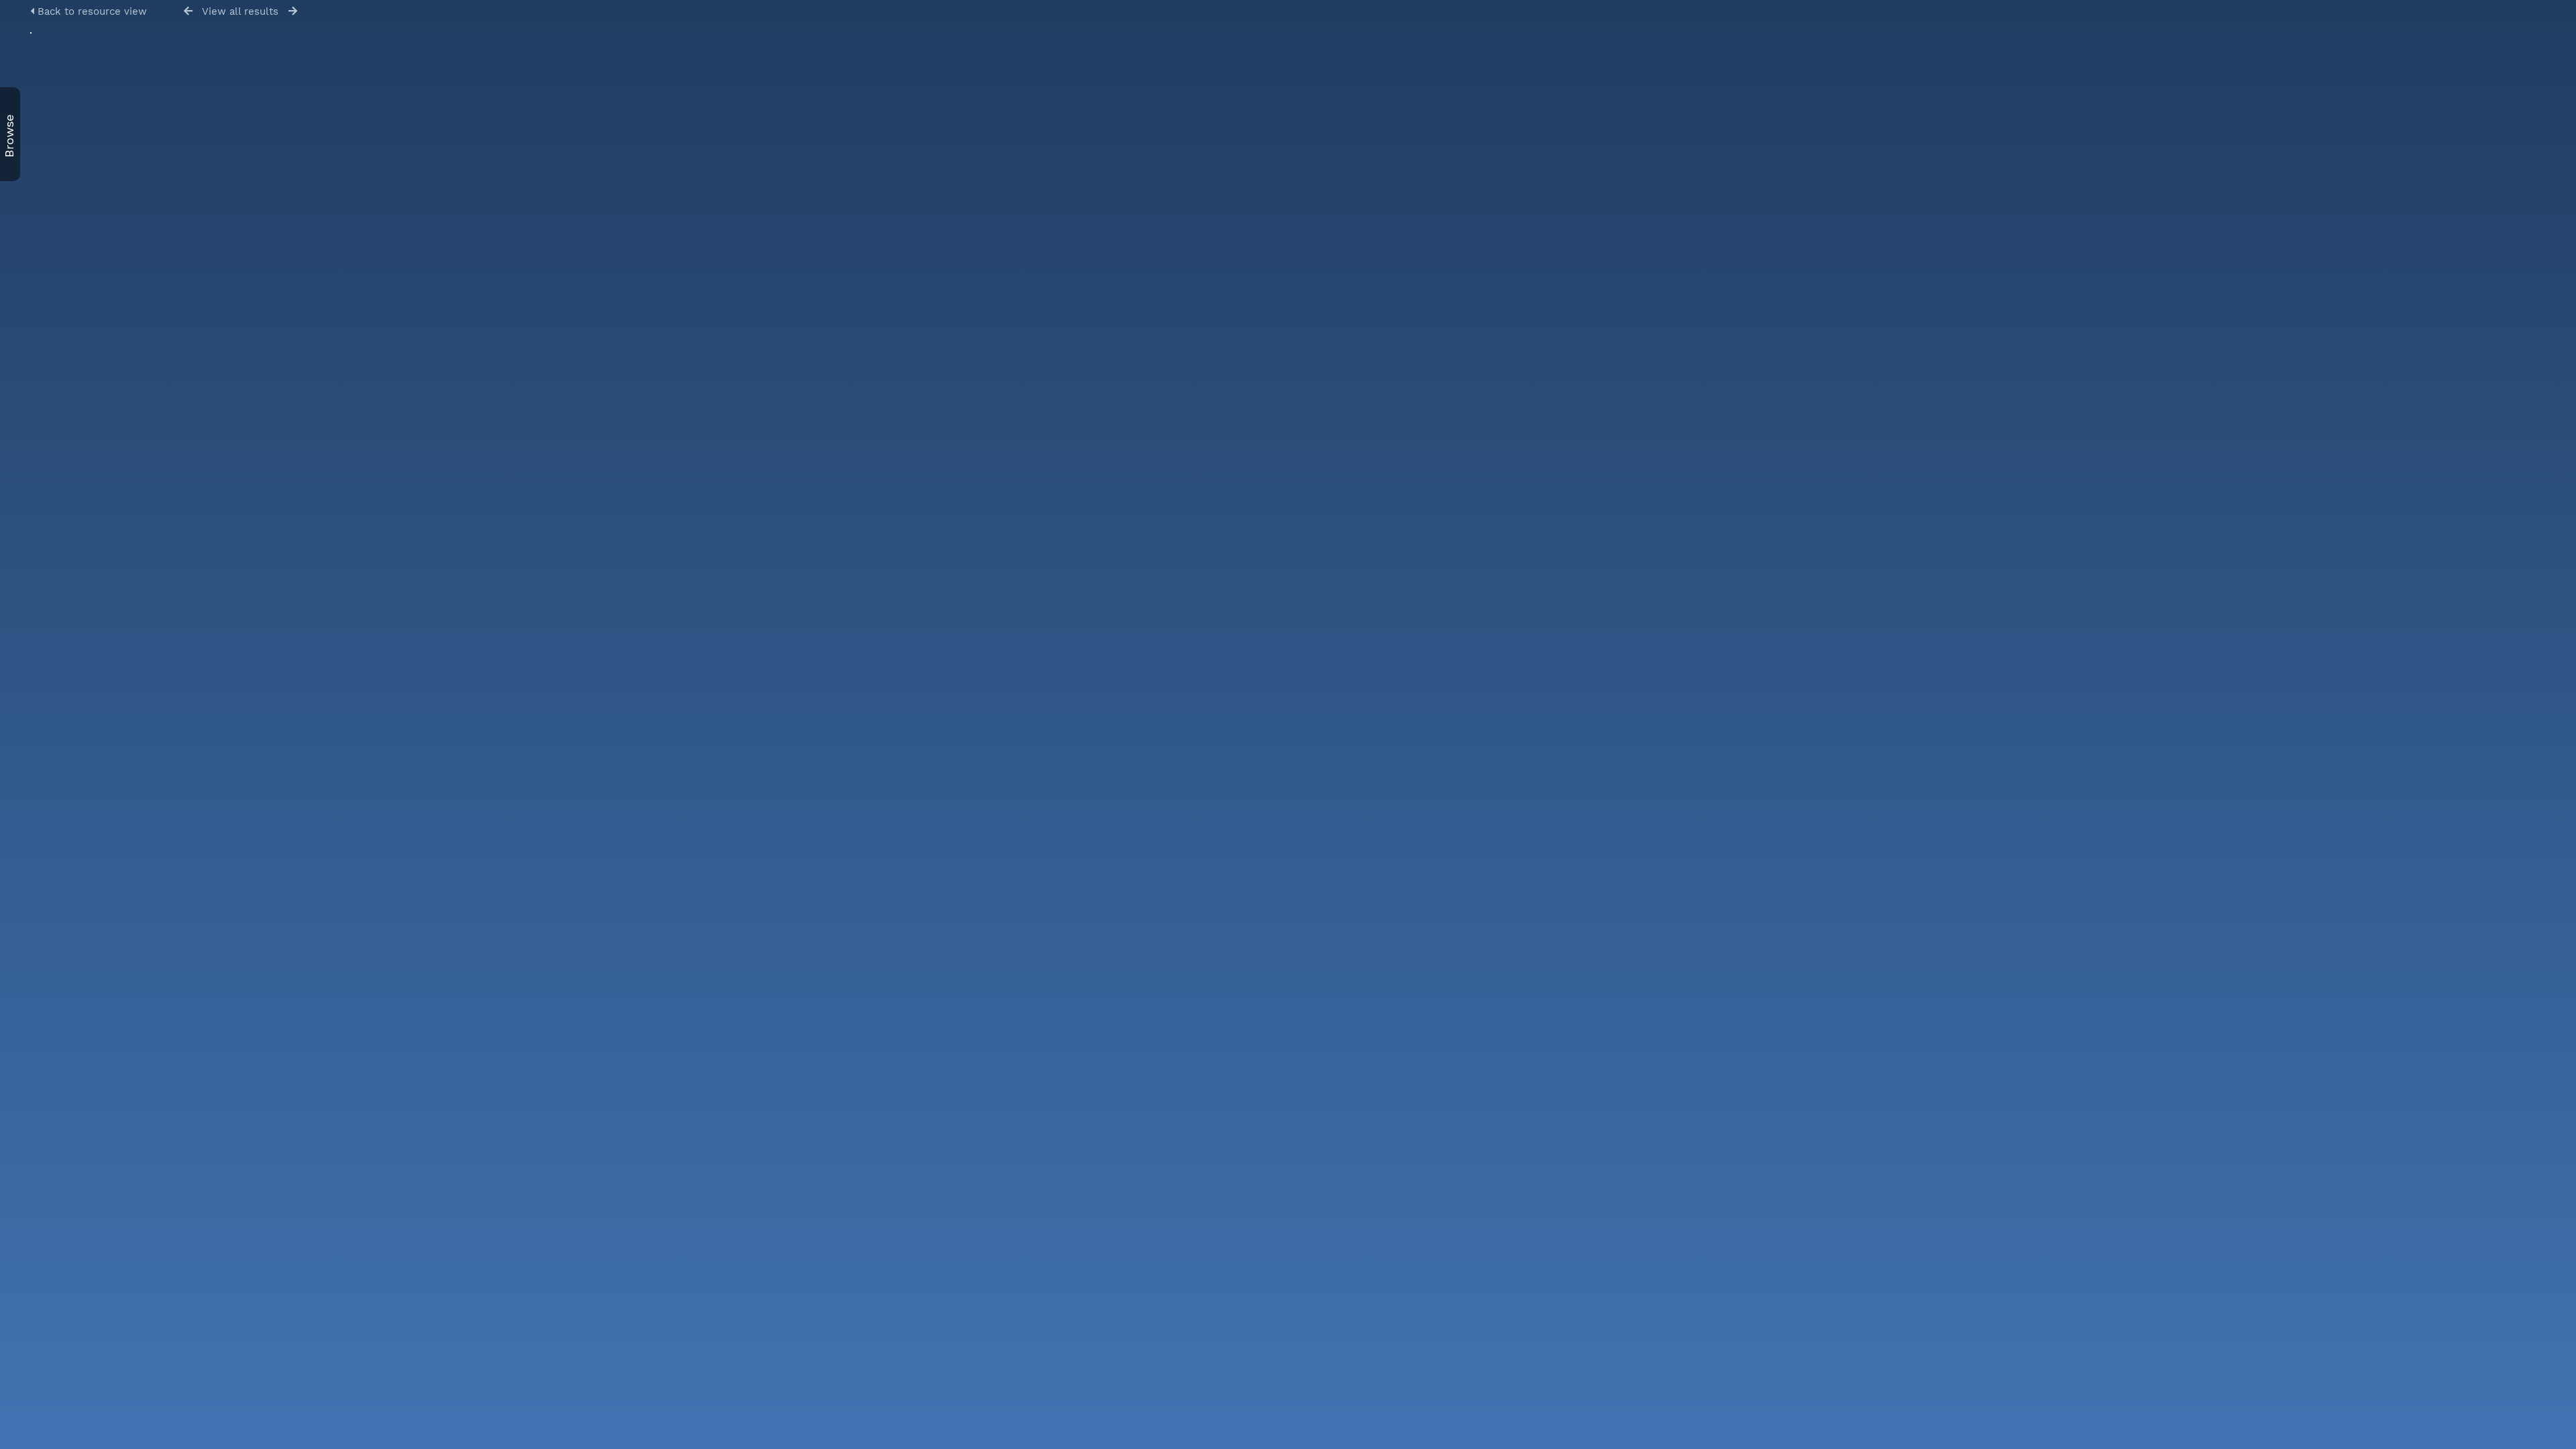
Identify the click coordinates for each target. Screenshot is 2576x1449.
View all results (240, 11)
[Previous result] (188, 11)
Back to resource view (91, 11)
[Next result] (293, 11)
